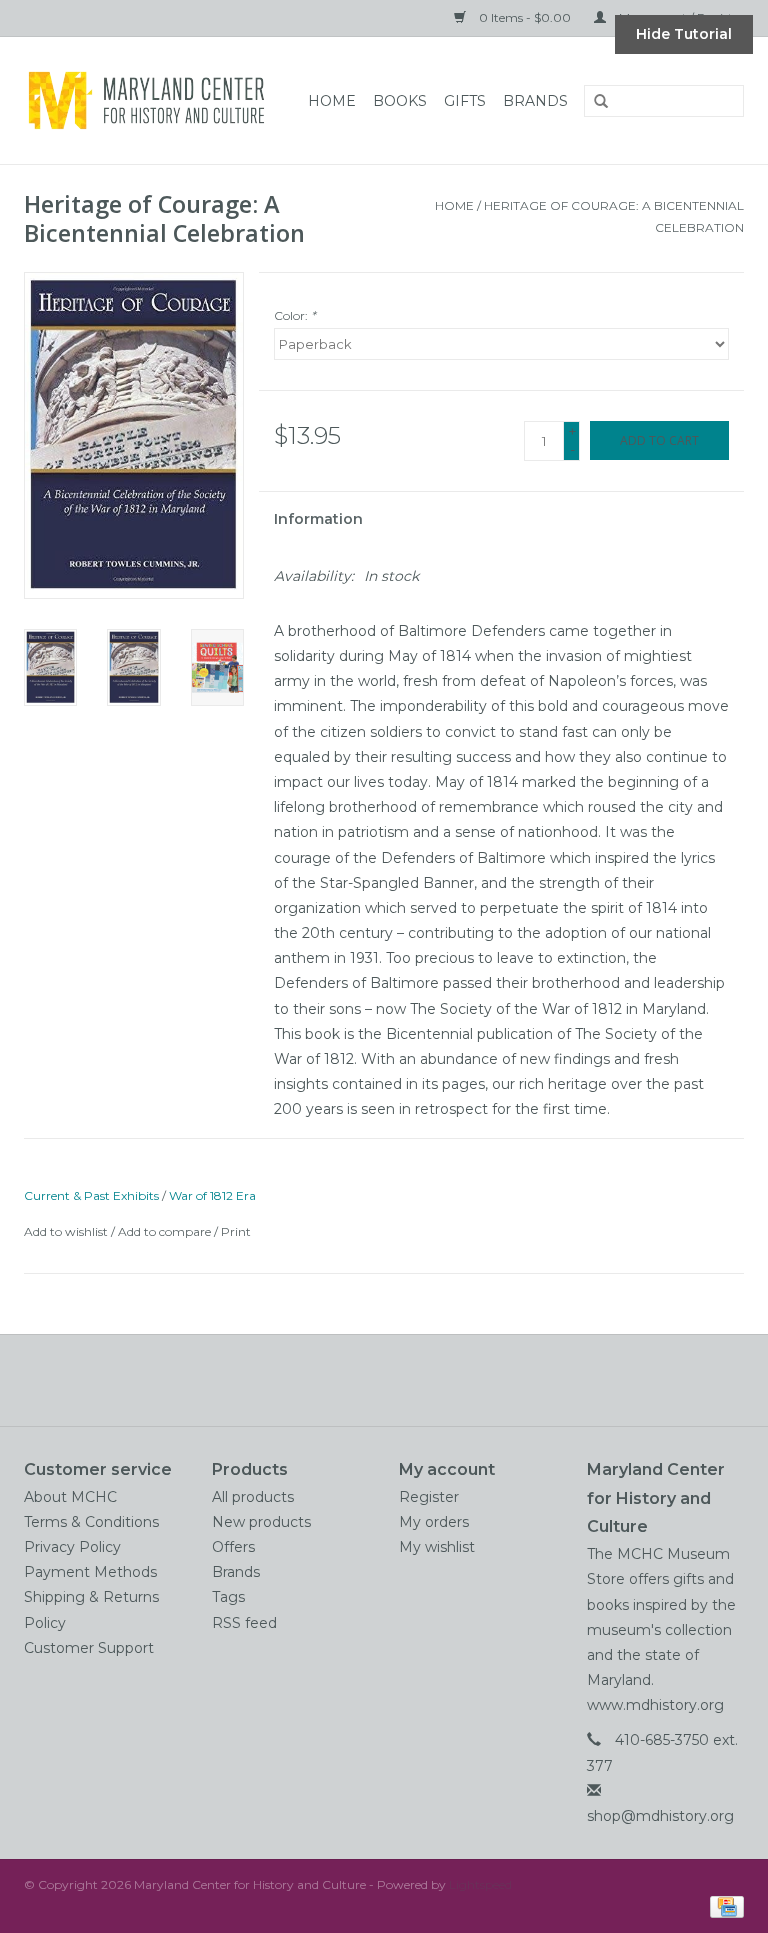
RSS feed (244, 1623)
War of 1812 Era (212, 1195)
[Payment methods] (723, 1905)
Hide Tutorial (684, 34)
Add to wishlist (66, 1231)
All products (253, 1497)
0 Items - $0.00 (525, 17)
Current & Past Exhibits (91, 1195)
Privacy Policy (72, 1547)
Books (400, 101)
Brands (535, 101)
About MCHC (70, 1497)
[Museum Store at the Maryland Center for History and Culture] (152, 100)
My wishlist (437, 1547)
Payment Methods (90, 1572)
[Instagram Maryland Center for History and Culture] (420, 1380)
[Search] (594, 102)
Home (332, 101)
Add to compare (166, 1231)
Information (318, 519)
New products (261, 1522)
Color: (295, 315)
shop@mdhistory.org (660, 1816)
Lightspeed (480, 1884)
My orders (434, 1522)
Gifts (465, 101)
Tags (228, 1597)
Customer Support (89, 1648)
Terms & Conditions (91, 1522)
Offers (233, 1547)
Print (236, 1231)
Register (429, 1497)
